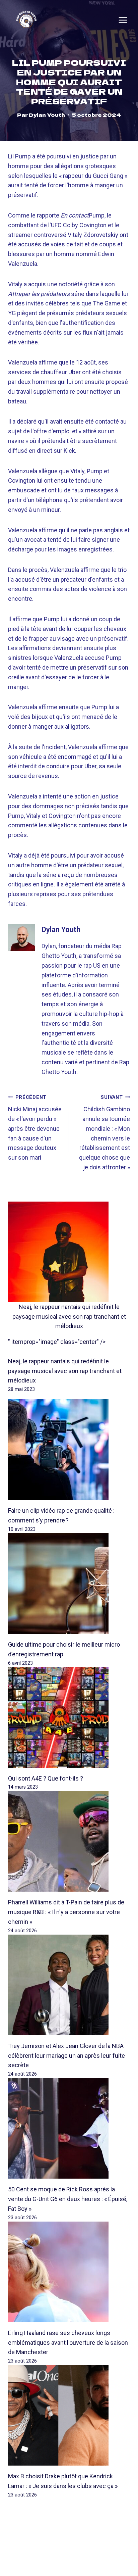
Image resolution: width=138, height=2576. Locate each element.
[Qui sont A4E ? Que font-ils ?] (69, 1717)
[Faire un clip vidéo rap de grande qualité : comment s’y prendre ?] (69, 1450)
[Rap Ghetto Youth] (26, 20)
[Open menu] (123, 20)
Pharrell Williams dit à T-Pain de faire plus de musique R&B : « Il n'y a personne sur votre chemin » (66, 1912)
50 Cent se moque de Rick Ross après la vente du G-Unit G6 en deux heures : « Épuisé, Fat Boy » (68, 2199)
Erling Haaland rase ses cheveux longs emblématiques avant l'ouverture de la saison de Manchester (68, 2343)
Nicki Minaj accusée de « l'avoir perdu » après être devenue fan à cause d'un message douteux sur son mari (35, 1128)
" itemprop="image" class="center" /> (57, 1342)
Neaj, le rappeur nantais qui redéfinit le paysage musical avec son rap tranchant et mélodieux (69, 1317)
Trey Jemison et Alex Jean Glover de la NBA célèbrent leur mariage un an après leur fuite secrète (66, 2056)
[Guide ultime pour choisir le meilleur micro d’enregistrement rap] (69, 1584)
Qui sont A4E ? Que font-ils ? (46, 1778)
